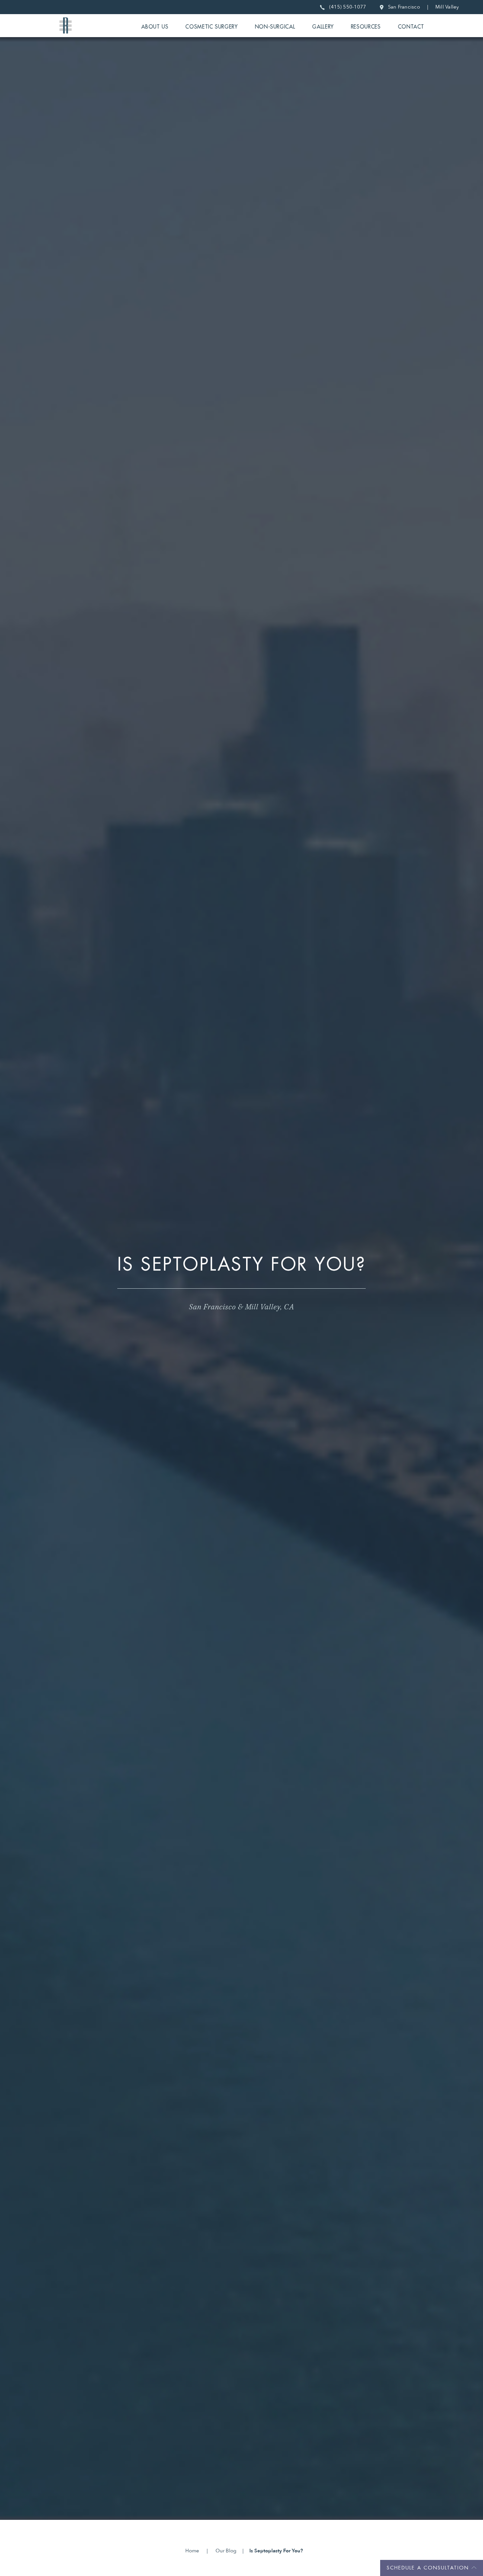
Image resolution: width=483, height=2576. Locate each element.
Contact (411, 27)
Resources (366, 27)
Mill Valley (447, 7)
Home (192, 2551)
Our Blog (226, 2551)
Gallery (323, 27)
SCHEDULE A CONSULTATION (428, 2568)
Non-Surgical (275, 27)
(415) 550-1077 (346, 7)
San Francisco (402, 7)
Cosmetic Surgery (211, 27)
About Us (155, 27)
